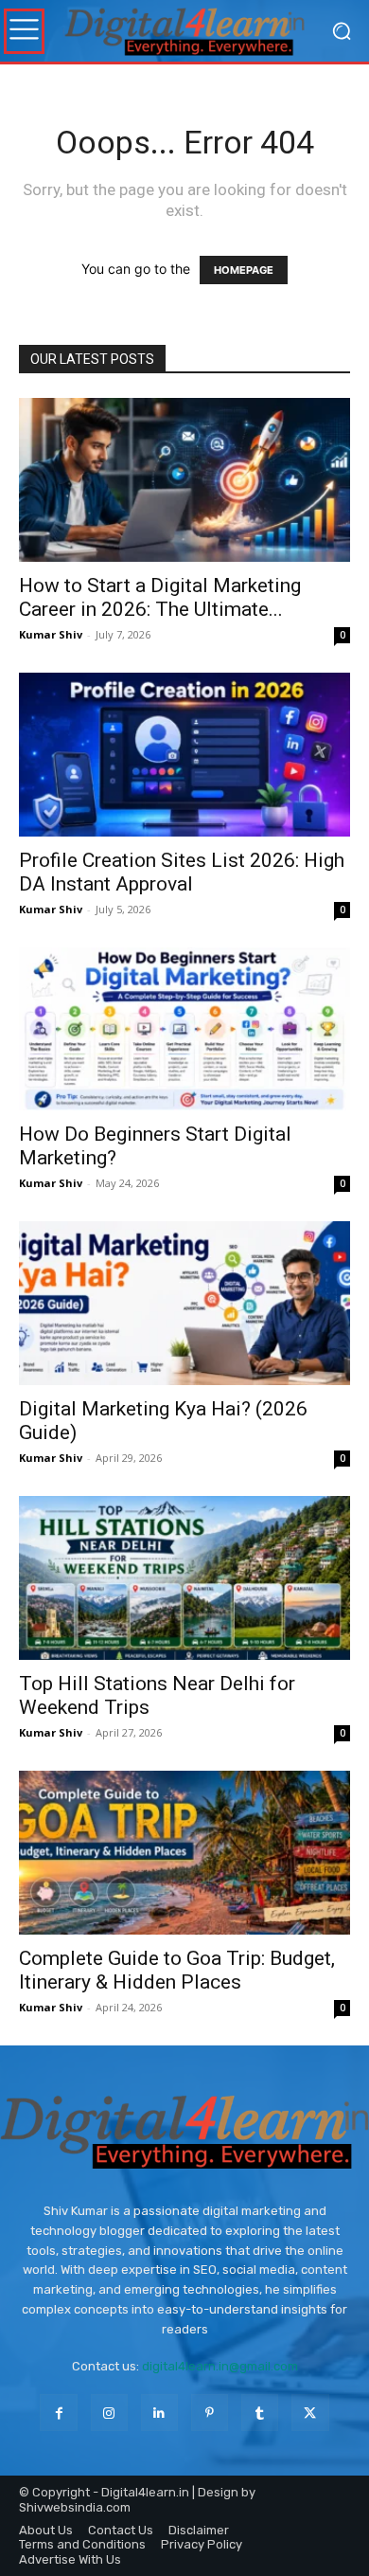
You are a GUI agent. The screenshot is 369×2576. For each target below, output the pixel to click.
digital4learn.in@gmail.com (220, 2366)
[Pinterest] (210, 2413)
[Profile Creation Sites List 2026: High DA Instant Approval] (184, 755)
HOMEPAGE (244, 270)
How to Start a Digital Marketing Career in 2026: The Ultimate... (160, 597)
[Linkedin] (159, 2413)
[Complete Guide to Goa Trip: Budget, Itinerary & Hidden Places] (184, 1853)
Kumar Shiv (51, 634)
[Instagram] (109, 2413)
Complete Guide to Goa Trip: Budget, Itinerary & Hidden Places (177, 1970)
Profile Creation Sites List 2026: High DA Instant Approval (182, 872)
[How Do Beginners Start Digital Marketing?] (184, 1029)
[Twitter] (310, 2413)
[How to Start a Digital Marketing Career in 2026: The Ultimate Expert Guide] (184, 480)
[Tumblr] (260, 2413)
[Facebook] (58, 2413)
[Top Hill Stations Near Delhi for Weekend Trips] (184, 1578)
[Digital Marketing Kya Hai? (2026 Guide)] (184, 1303)
